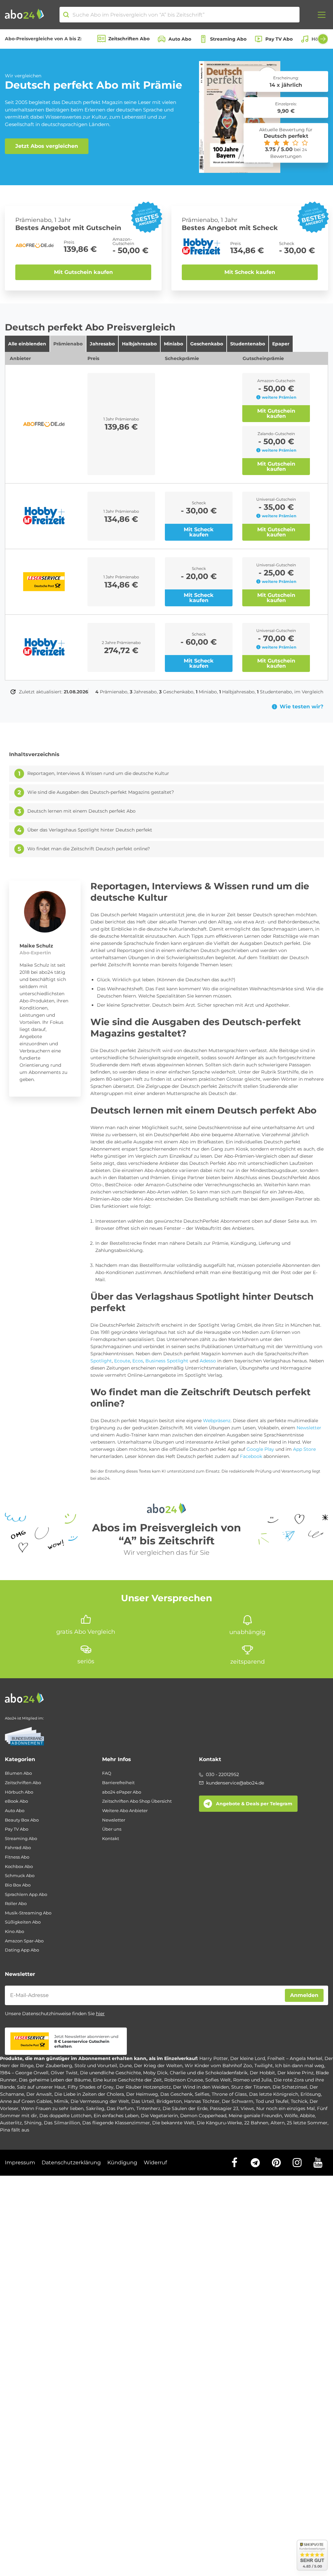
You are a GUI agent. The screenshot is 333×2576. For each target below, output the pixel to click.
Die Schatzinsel (290, 2087)
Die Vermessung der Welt (100, 2101)
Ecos (138, 1361)
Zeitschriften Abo (129, 39)
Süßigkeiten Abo (23, 1922)
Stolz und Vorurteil (96, 2066)
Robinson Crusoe (184, 2080)
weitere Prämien (279, 397)
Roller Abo (16, 1904)
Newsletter (309, 1428)
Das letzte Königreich (274, 2094)
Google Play (260, 1449)
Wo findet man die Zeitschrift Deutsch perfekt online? (89, 849)
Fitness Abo (17, 1857)
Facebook (251, 1456)
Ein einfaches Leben (116, 2116)
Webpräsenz (217, 1421)
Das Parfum (120, 2108)
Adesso (208, 1361)
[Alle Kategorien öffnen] (322, 15)
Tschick (299, 2101)
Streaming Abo (228, 39)
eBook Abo (16, 1801)
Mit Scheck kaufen (250, 272)
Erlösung (311, 2094)
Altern (278, 2123)
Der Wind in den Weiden (201, 2087)
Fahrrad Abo (18, 1848)
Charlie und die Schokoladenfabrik (209, 2073)
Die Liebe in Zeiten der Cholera (89, 2094)
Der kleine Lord (248, 2058)
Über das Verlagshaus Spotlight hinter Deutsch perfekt (90, 830)
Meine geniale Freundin (255, 2116)
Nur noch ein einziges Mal (286, 2108)
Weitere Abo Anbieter (125, 1811)
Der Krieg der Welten (158, 2066)
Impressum (20, 2163)
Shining (33, 2123)
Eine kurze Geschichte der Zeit (127, 2080)
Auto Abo (180, 39)
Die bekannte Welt (173, 2123)
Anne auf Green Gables (26, 2101)
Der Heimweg (142, 2094)
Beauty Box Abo (22, 1820)
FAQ (107, 1773)
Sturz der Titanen (251, 2087)
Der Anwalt (39, 2094)
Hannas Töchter (202, 2101)
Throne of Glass (229, 2094)
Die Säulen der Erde (185, 2108)
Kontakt (111, 1839)
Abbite (307, 2116)
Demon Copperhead (203, 2116)
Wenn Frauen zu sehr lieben (52, 2108)
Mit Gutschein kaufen (83, 272)
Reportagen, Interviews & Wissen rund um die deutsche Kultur (98, 773)
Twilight (264, 2066)
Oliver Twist (64, 2073)
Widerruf (155, 2163)
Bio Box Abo (18, 1885)
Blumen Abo (18, 1773)
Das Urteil (143, 2101)
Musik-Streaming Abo (28, 1913)
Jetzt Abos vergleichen (47, 146)
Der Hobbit (262, 2073)
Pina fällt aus (15, 2130)
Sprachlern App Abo (26, 1894)
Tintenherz (148, 2108)
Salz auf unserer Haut (41, 2087)
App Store (304, 1449)
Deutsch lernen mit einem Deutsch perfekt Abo (81, 811)
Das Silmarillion (62, 2123)
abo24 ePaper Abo (122, 1792)
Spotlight (101, 1361)
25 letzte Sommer (307, 2123)
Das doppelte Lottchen (65, 2116)
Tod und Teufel (272, 2101)
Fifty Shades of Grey (91, 2087)
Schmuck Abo (20, 1876)
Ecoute (122, 1361)
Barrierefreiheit (118, 1783)
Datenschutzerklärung (71, 2163)
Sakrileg (95, 2108)
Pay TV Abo (279, 39)
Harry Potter (214, 2058)
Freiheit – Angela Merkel (295, 2058)
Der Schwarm (238, 2101)
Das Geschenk (176, 2094)
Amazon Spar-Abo (24, 1941)
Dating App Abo (22, 1950)
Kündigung (122, 2163)
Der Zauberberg (54, 2066)
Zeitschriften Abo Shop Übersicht (137, 1801)
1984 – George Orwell (24, 2073)
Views (247, 2108)
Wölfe (291, 2116)
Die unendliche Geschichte (110, 2073)
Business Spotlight (167, 1361)
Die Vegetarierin (159, 2116)
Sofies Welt (218, 2080)
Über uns (112, 1829)
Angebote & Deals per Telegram (254, 1804)
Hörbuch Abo (19, 1792)
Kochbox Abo (19, 1867)
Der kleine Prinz (295, 2073)
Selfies (202, 2094)
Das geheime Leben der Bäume (55, 2080)
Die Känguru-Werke (219, 2123)
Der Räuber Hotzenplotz (143, 2087)
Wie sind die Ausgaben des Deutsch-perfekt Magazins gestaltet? (101, 792)
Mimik (61, 2101)
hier (100, 2014)
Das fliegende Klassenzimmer (116, 2123)
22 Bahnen (256, 2123)
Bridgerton (169, 2101)
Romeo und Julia (252, 2080)
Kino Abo (14, 1932)
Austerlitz (11, 2123)
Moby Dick (155, 2073)
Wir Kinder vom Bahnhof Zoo (218, 2066)
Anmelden (304, 1995)
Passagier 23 (224, 2108)
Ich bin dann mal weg (300, 2066)
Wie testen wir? (301, 707)
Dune (126, 2066)
